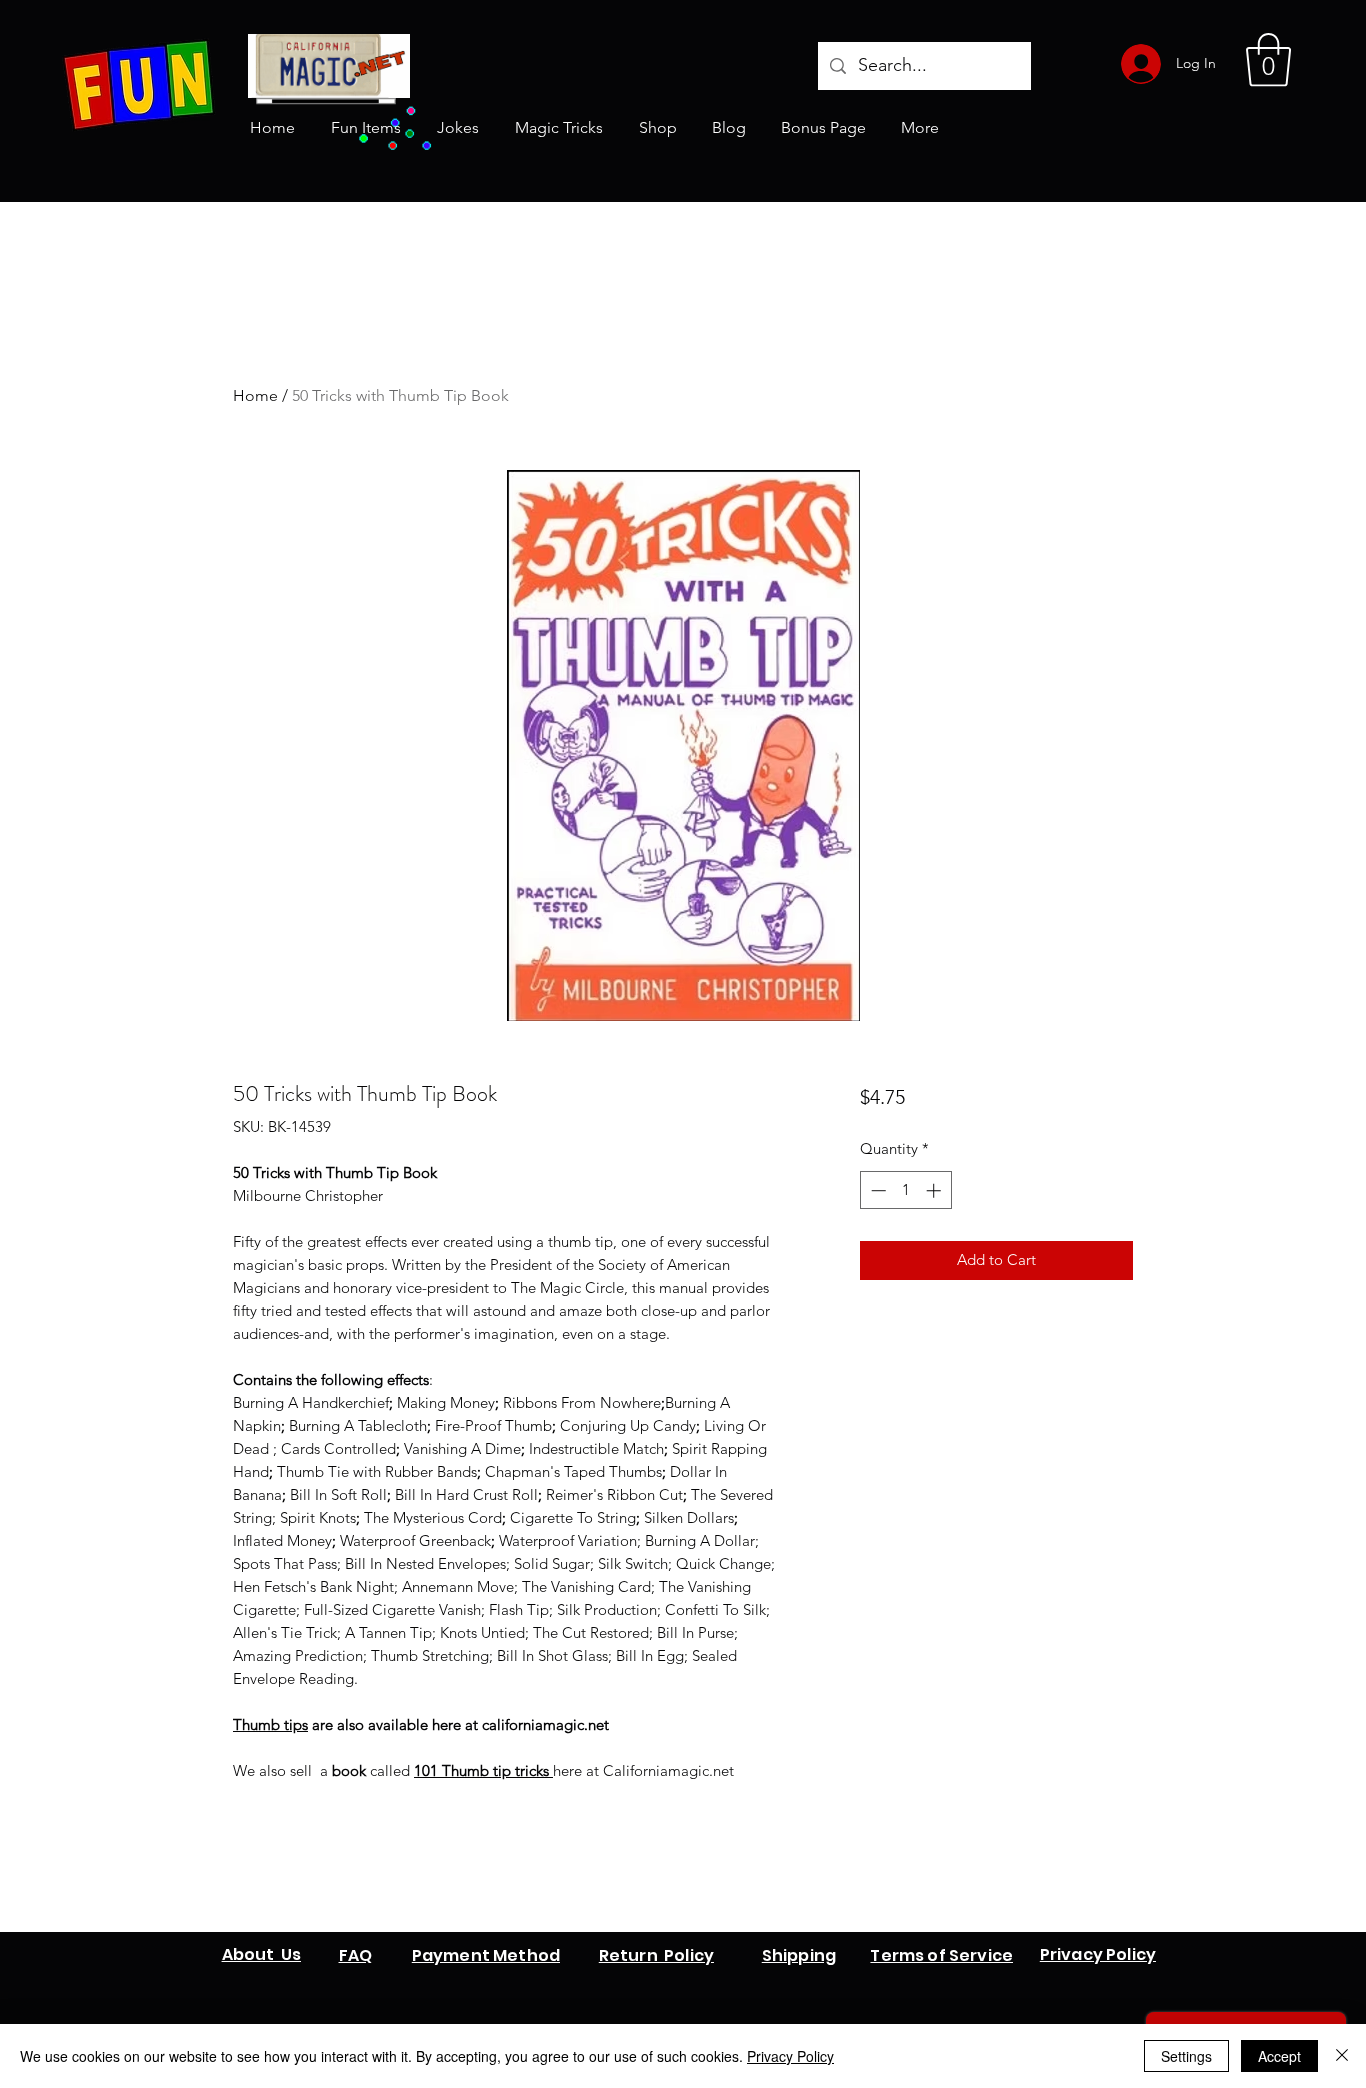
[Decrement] (876, 1190)
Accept (1279, 2056)
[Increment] (935, 1190)
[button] (1268, 60)
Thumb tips (270, 1724)
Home (255, 395)
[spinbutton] (905, 1190)
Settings (1186, 2056)
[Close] (1342, 2056)
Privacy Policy (790, 2056)
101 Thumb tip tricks (483, 1770)
